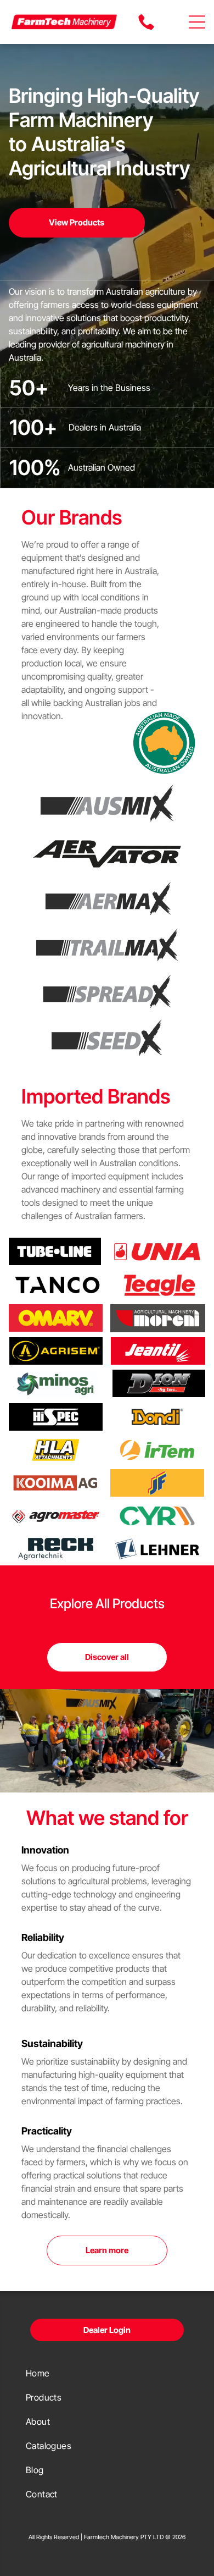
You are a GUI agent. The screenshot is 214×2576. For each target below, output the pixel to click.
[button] (197, 22)
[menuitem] (107, 2373)
